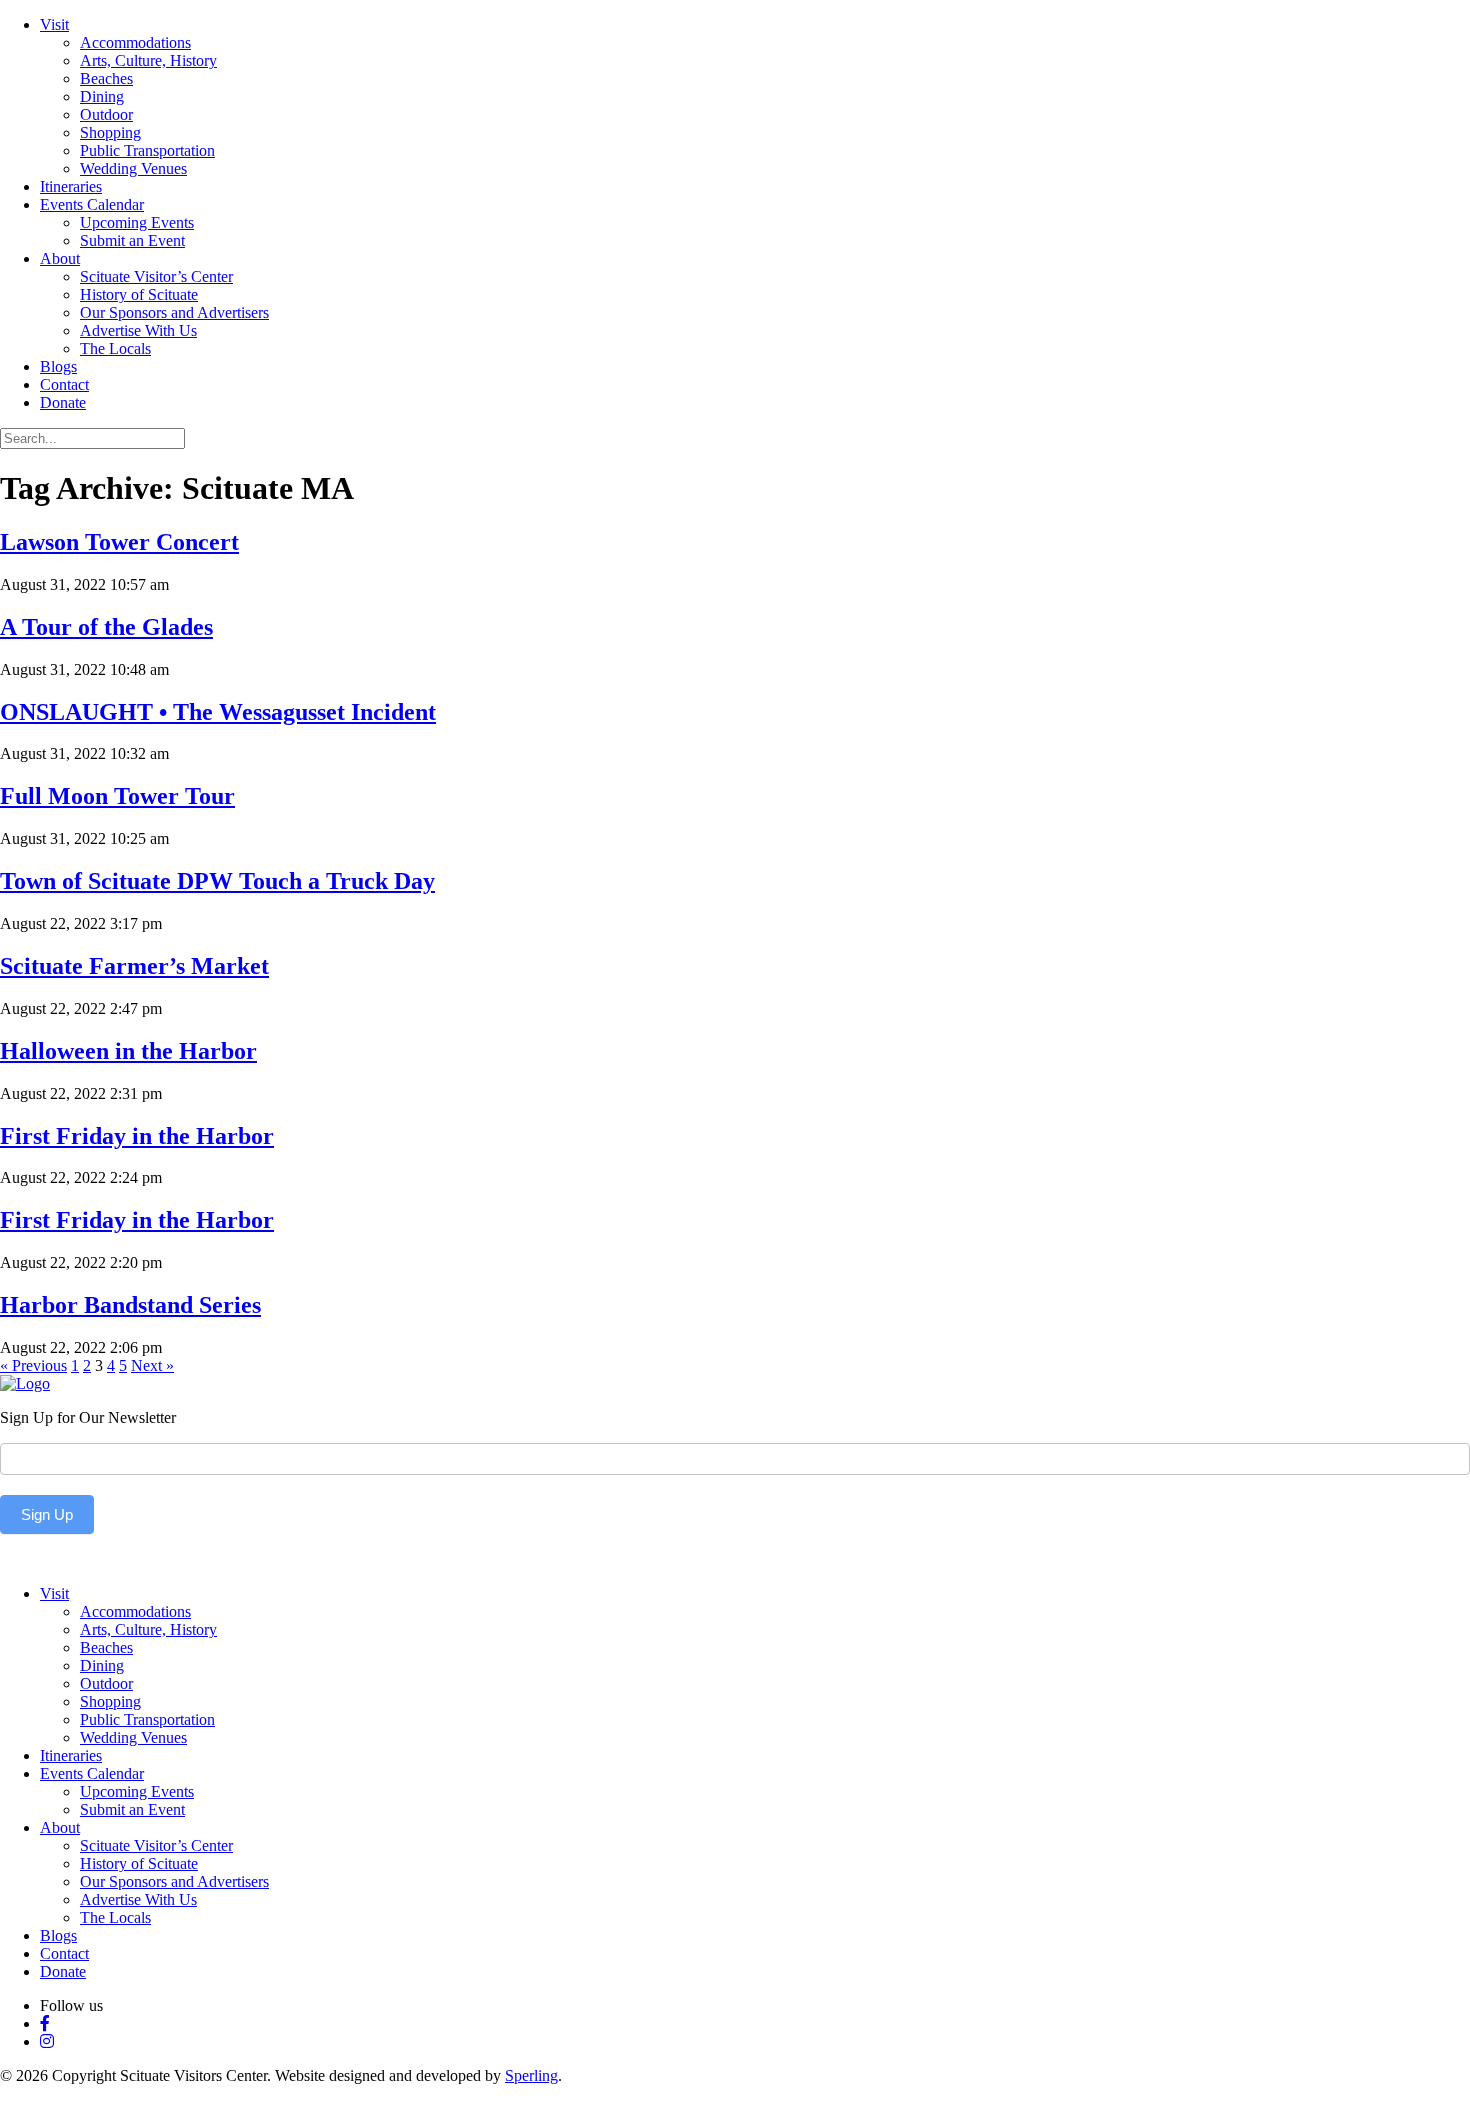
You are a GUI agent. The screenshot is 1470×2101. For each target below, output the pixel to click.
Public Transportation (147, 150)
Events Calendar (92, 204)
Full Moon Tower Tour (117, 796)
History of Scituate (139, 294)
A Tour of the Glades (106, 627)
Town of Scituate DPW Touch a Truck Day (217, 881)
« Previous (33, 1365)
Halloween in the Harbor (128, 1051)
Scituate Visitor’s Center (156, 276)
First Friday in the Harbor (137, 1136)
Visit (54, 24)
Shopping (110, 132)
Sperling (531, 2075)
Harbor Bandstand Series (130, 1305)
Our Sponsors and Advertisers (174, 312)
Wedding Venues (133, 168)
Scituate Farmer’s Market (134, 966)
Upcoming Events (137, 222)
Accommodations (135, 42)
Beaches (106, 78)
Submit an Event (132, 240)
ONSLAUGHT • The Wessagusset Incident (218, 712)
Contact (64, 384)
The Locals (115, 348)
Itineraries (71, 186)
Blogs (58, 366)
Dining (102, 96)
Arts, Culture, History (148, 60)
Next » (152, 1365)
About (60, 258)
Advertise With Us (138, 330)
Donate (63, 402)
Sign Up (47, 1514)
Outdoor (106, 114)
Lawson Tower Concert (119, 542)
